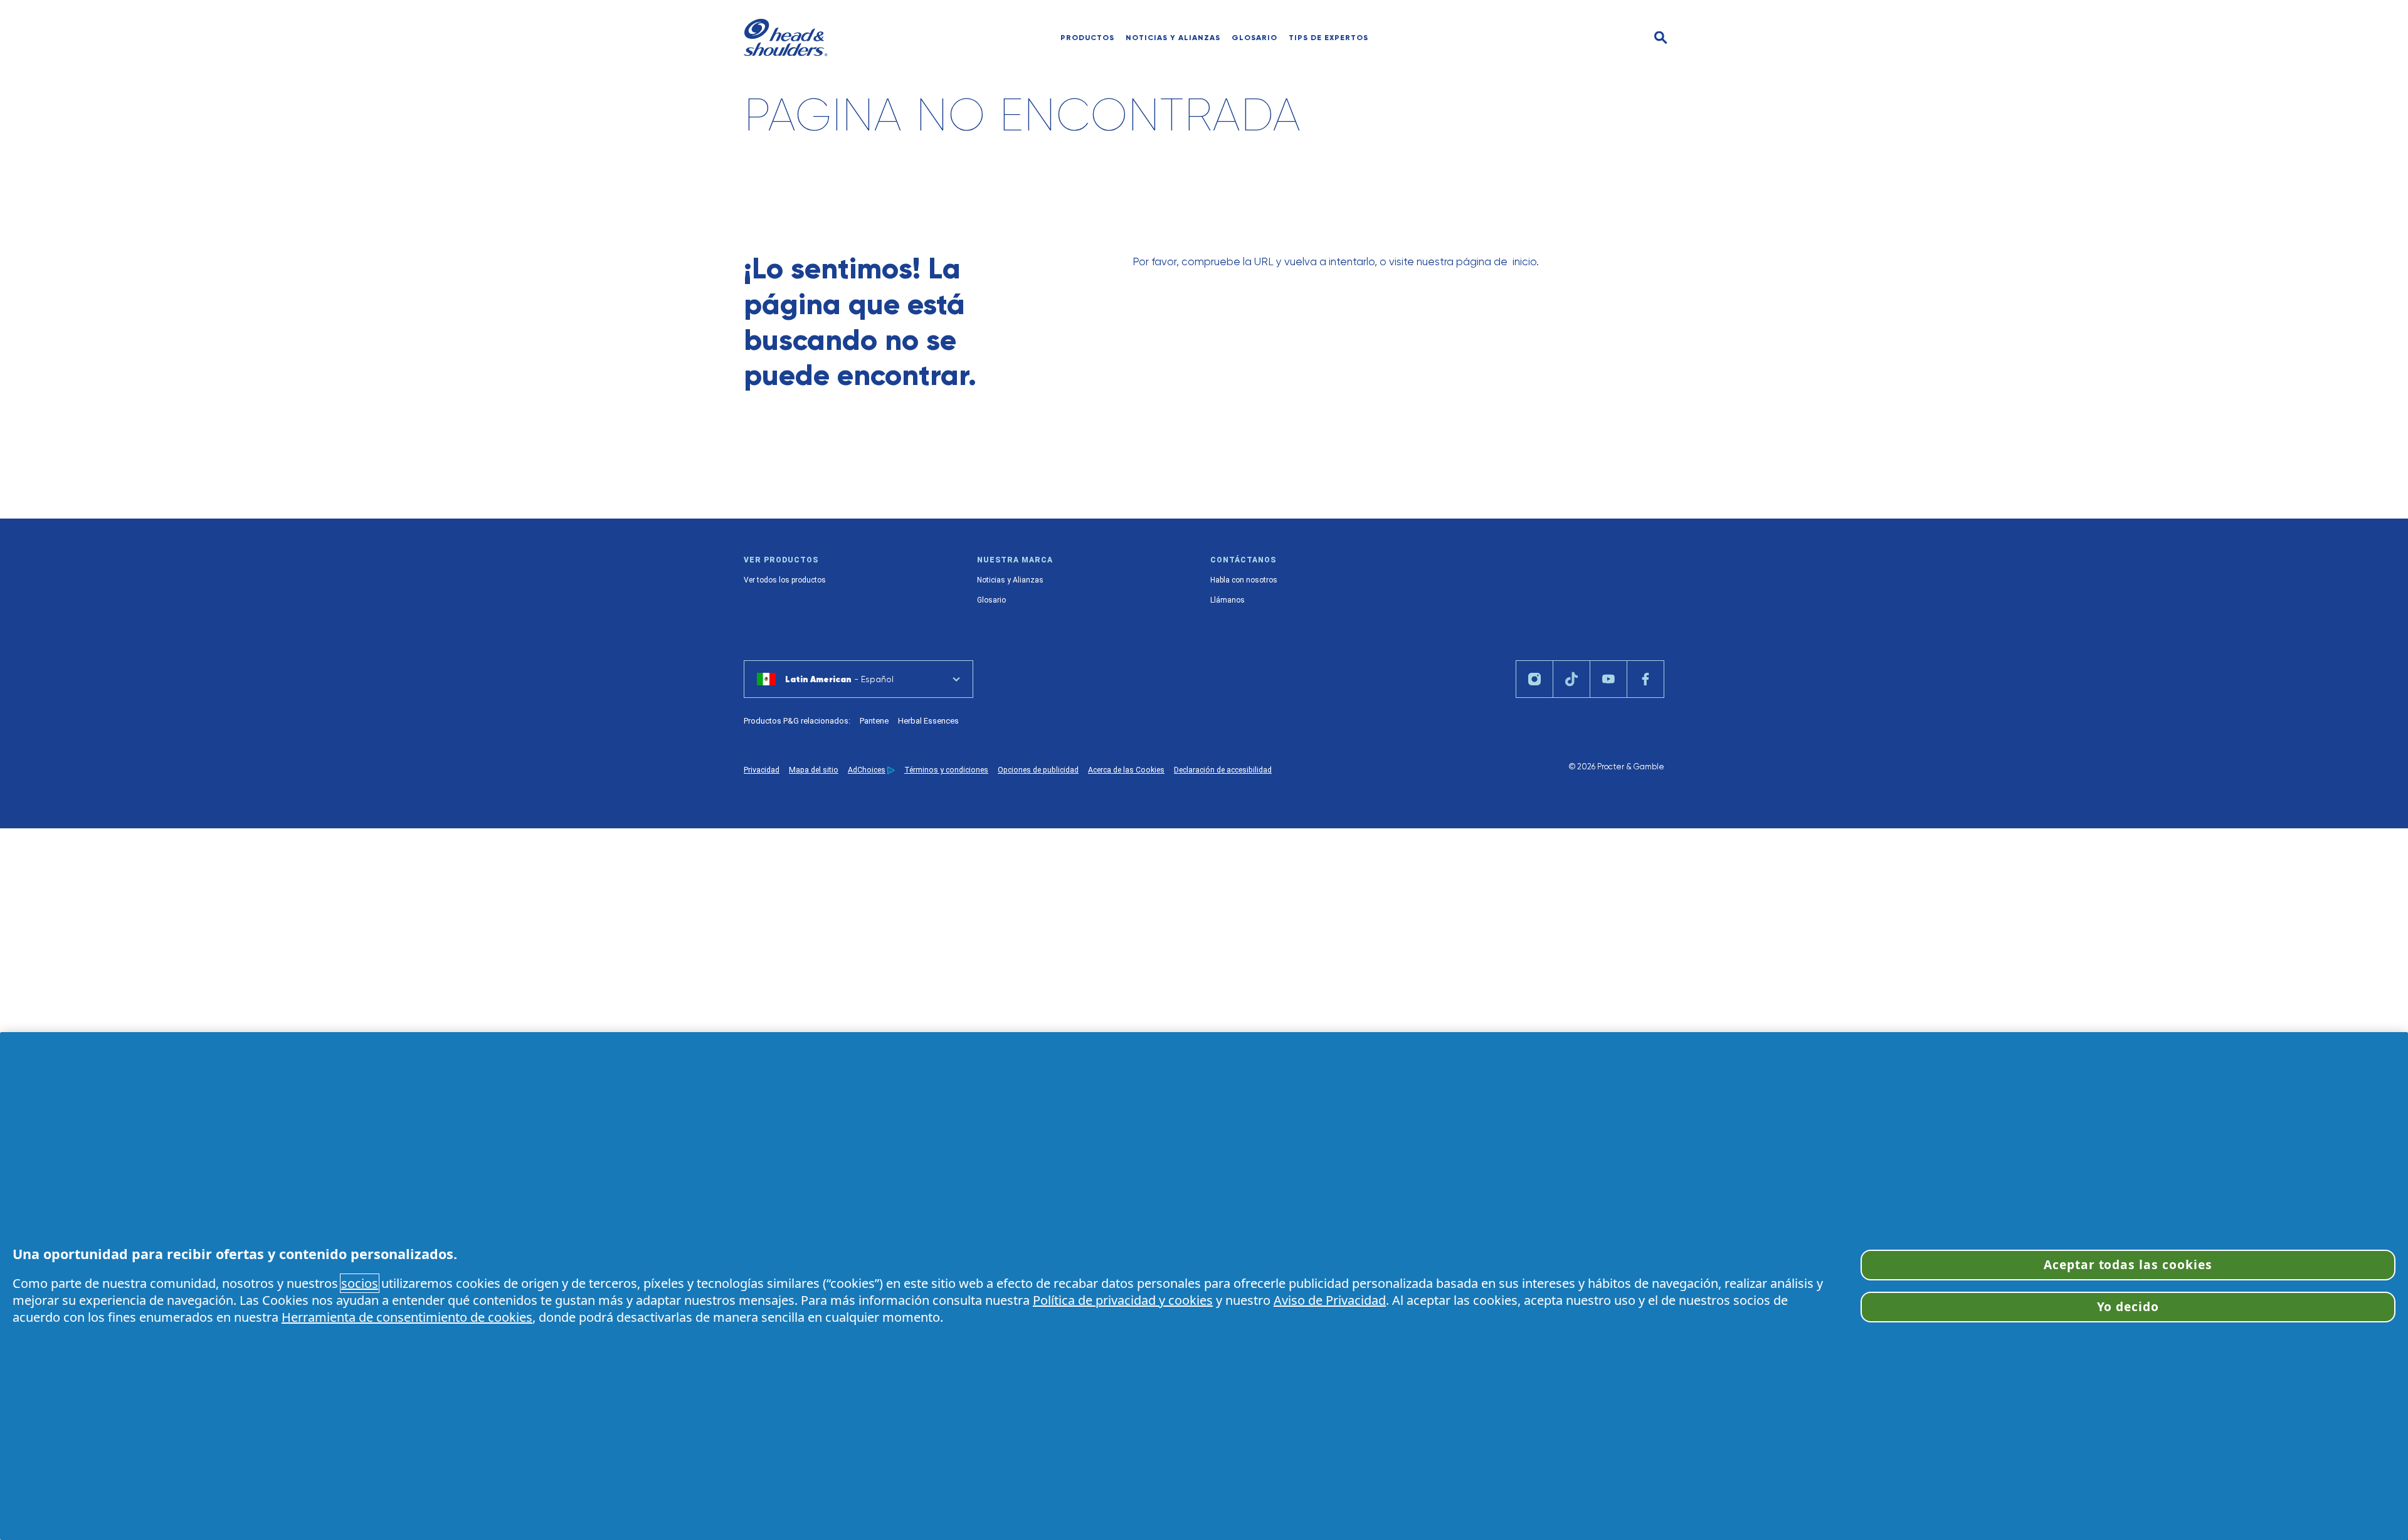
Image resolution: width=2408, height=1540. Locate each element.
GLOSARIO (1254, 38)
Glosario (991, 600)
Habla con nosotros (1244, 580)
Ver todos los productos (785, 580)
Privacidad (762, 770)
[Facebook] (1645, 679)
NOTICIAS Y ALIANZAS (1173, 38)
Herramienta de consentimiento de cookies (407, 1317)
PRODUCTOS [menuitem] (1087, 38)
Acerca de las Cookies (1126, 770)
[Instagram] (1534, 679)
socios (360, 1283)
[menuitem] (1173, 38)
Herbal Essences (928, 721)
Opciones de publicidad (1038, 770)
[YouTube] (1608, 679)
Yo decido (2128, 1306)
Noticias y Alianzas (1010, 580)
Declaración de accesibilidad (1223, 770)
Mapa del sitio (814, 770)
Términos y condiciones (946, 770)
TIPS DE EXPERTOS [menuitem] (1328, 38)
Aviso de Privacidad (1330, 1300)
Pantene (874, 721)
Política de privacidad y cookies (1123, 1300)
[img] (1661, 38)
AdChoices (867, 770)
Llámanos (1228, 600)
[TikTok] (1571, 679)
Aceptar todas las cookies (2128, 1264)
